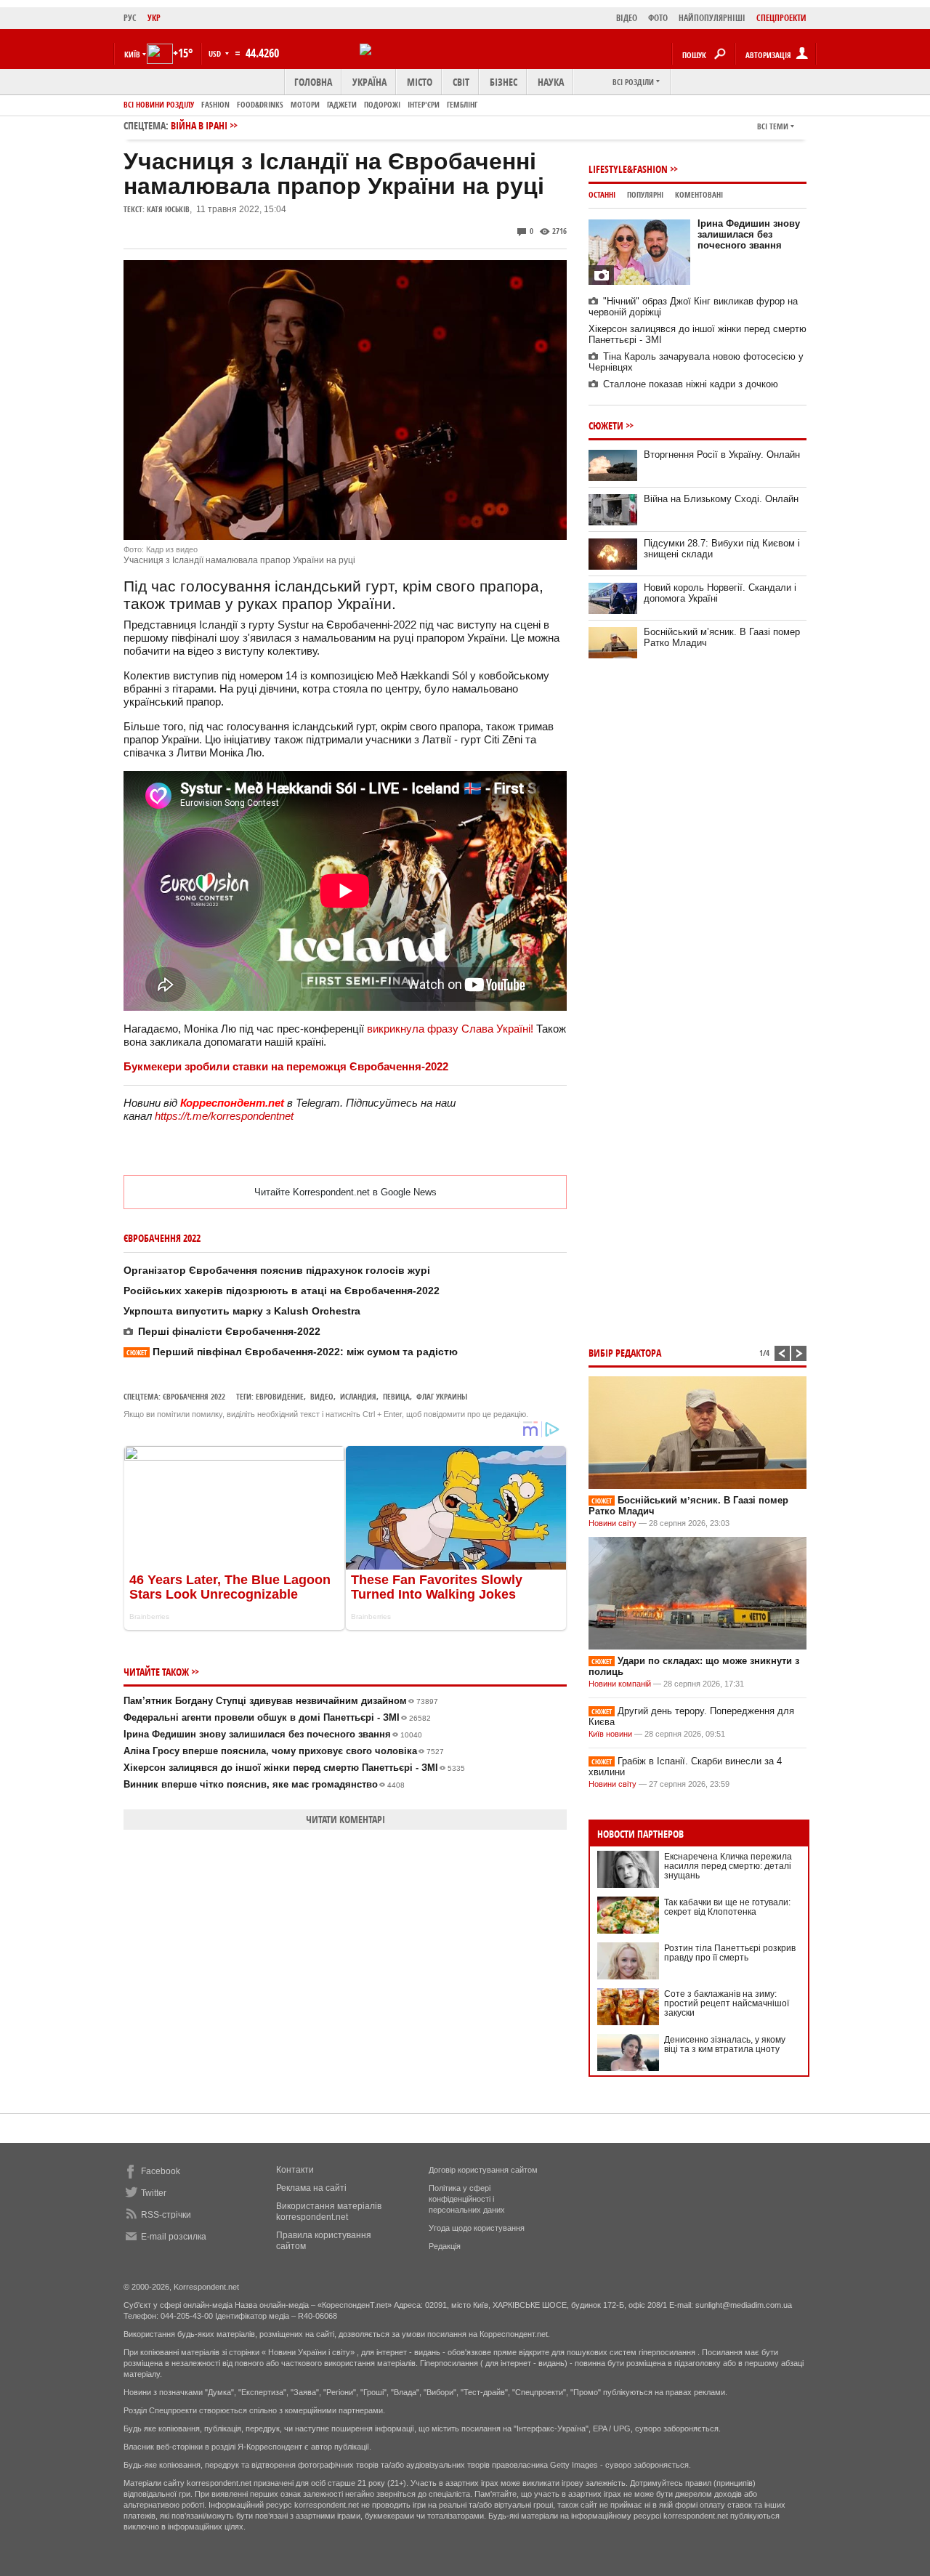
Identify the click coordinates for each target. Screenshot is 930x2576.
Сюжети (606, 425)
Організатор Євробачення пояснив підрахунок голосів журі (277, 1270)
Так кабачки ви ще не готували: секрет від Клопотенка (727, 1907)
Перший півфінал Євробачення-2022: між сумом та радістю (292, 1352)
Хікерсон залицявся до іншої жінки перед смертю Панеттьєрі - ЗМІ (294, 1768)
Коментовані (699, 194)
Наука (551, 82)
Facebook (161, 2171)
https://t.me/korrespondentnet (224, 1116)
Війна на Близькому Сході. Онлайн (721, 499)
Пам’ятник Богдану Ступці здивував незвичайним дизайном (281, 1701)
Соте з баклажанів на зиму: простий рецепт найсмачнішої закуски (727, 2003)
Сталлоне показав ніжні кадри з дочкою (691, 384)
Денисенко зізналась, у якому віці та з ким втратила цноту (725, 2044)
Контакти (295, 2170)
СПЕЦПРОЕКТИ (781, 18)
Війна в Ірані (199, 125)
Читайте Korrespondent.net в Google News (345, 1192)
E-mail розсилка (174, 2237)
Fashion (215, 104)
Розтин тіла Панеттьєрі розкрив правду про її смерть (730, 1953)
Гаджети (342, 104)
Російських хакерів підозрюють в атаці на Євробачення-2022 (282, 1291)
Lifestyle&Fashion (628, 169)
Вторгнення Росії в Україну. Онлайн (722, 455)
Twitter (154, 2193)
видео (322, 1396)
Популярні (645, 194)
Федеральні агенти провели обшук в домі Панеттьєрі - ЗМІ (277, 1717)
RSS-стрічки (166, 2215)
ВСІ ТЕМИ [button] (773, 126)
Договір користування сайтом (483, 2170)
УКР (154, 18)
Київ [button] (132, 54)
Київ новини (610, 1734)
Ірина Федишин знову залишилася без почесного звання (273, 1734)
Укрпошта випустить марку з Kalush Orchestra (242, 1311)
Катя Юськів (168, 209)
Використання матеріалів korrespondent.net (329, 2212)
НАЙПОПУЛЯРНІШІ (712, 18)
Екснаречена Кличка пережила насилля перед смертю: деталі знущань (728, 1866)
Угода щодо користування (477, 2228)
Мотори (305, 104)
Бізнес (504, 82)
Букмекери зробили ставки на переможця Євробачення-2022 (286, 1066)
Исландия (358, 1396)
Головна (313, 82)
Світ (461, 82)
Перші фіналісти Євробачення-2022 (229, 1331)
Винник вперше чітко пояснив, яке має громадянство (264, 1784)
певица (396, 1396)
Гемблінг (462, 104)
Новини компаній (620, 1684)
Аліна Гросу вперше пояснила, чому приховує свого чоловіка (284, 1751)
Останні (602, 194)
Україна (369, 82)
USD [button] (216, 53)
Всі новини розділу (159, 104)
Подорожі (382, 104)
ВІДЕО (627, 18)
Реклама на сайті (311, 2188)
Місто (420, 82)
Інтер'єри (424, 104)
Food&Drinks (260, 104)
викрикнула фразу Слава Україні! (450, 1029)
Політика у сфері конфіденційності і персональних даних (467, 2199)
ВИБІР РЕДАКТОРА (625, 1353)
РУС (130, 18)
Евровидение (280, 1396)
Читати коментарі (345, 1819)
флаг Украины (442, 1396)
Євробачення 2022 (194, 1396)
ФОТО (658, 18)
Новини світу (612, 1523)
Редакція (445, 2246)
